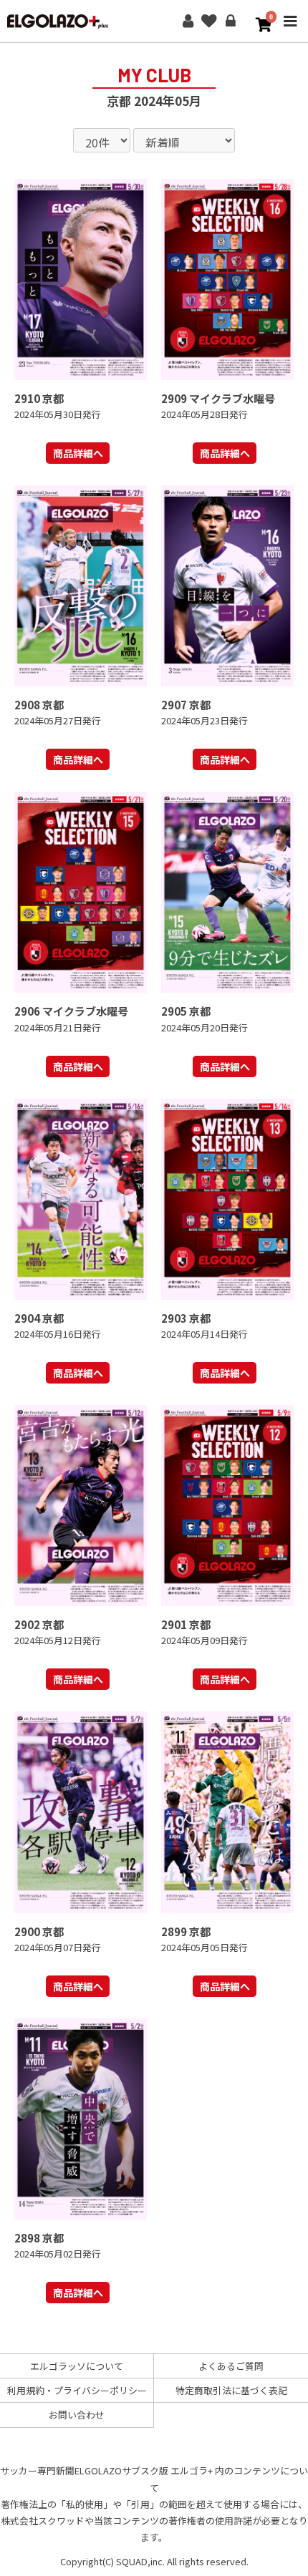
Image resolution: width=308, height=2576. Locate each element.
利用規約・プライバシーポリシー (77, 2390)
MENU (290, 31)
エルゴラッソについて (77, 2366)
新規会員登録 (188, 21)
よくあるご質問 (231, 2366)
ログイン (231, 21)
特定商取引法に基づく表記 (231, 2390)
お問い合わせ (77, 2415)
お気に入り (209, 21)
